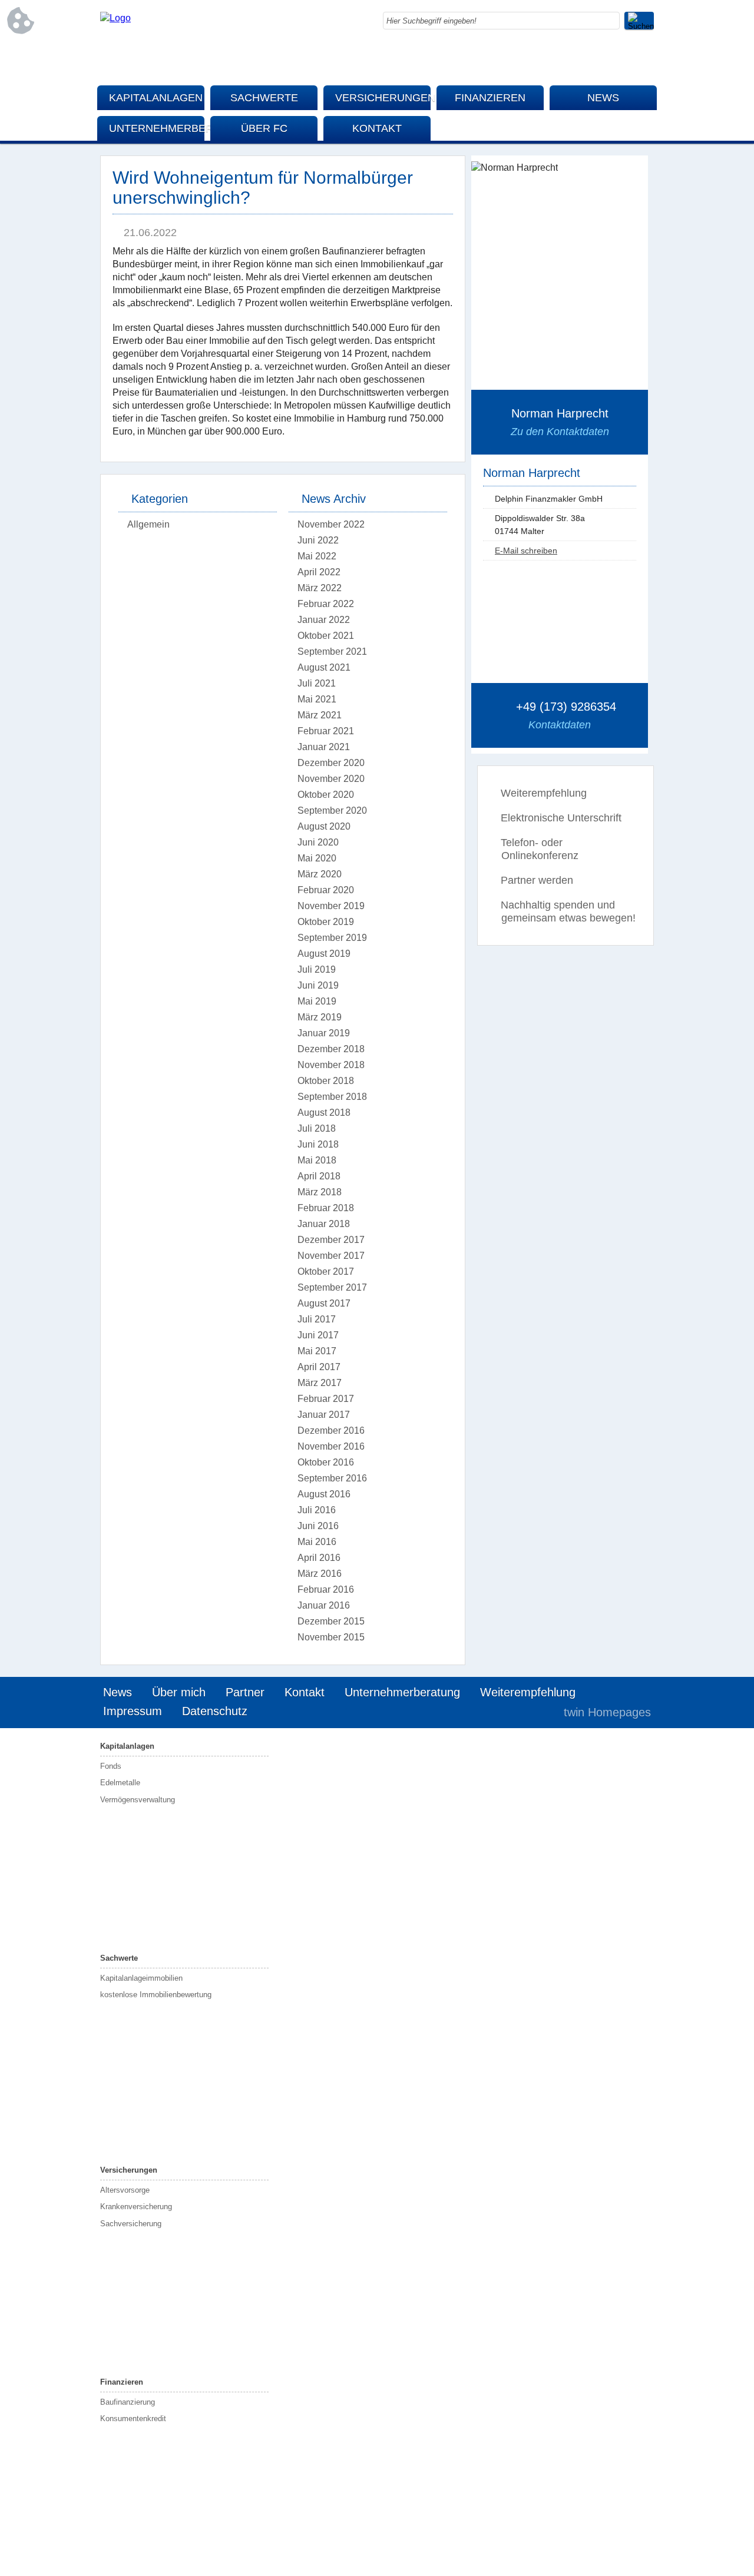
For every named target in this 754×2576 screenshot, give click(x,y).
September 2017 (332, 1287)
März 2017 (320, 1383)
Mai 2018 (317, 1160)
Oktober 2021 (326, 636)
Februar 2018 (326, 1208)
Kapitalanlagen (156, 98)
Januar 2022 (324, 620)
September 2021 (332, 652)
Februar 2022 (326, 604)
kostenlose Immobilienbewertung (156, 1995)
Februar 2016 (326, 1589)
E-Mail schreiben (526, 551)
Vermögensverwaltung (138, 1800)
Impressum (133, 1711)
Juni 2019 (318, 985)
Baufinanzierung (128, 2402)
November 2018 (331, 1065)
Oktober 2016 (326, 1462)
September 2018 (332, 1097)
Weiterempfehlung (544, 793)
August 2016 (324, 1494)
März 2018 (320, 1192)
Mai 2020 (317, 858)
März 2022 (320, 588)
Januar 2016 (324, 1605)
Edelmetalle (120, 1783)
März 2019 (320, 1017)
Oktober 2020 (326, 795)
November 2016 (331, 1446)
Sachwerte (264, 98)
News (603, 98)
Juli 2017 (317, 1319)
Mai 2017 (317, 1351)
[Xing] (645, 59)
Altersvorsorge (125, 2190)
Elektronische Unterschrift (561, 818)
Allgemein (148, 524)
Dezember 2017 (331, 1240)
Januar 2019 (324, 1033)
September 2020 (332, 810)
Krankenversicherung (136, 2207)
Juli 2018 (317, 1128)
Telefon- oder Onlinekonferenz (540, 849)
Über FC (264, 128)
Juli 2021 (317, 683)
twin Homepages (607, 1712)
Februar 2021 (326, 731)
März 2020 (320, 874)
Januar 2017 (324, 1415)
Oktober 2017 (326, 1272)
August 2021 (324, 667)
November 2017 (331, 1256)
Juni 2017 (318, 1335)
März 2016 (320, 1574)
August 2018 (324, 1113)
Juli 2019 (317, 969)
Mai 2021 (317, 699)
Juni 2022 (318, 540)
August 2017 (324, 1303)
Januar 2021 (324, 747)
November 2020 (331, 779)
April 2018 (319, 1176)
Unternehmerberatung (157, 128)
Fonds (111, 1766)
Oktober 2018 (326, 1081)
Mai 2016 (317, 1542)
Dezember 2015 (331, 1621)
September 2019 (332, 938)
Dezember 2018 (331, 1049)
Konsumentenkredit (133, 2418)
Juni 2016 (318, 1526)
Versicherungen (383, 98)
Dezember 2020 (331, 763)
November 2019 (331, 906)
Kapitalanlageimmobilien (141, 1978)
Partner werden (537, 880)
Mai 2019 (317, 1001)
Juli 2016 (317, 1510)
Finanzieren (490, 98)
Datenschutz (215, 1711)
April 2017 (319, 1367)
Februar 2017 (326, 1399)
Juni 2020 (318, 842)
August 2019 (324, 954)
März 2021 (320, 715)
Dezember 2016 (331, 1430)
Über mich (179, 1692)
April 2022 (319, 572)
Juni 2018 (318, 1144)
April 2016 (319, 1558)
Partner (245, 1692)
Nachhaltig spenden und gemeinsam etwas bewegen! (568, 911)
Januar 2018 (324, 1224)
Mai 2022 (317, 556)
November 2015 (331, 1637)
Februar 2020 (326, 890)
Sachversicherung (131, 2224)
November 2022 (331, 524)
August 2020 (324, 826)
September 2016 (332, 1478)
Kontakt (377, 128)
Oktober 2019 (326, 922)
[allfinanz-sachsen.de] (115, 18)
